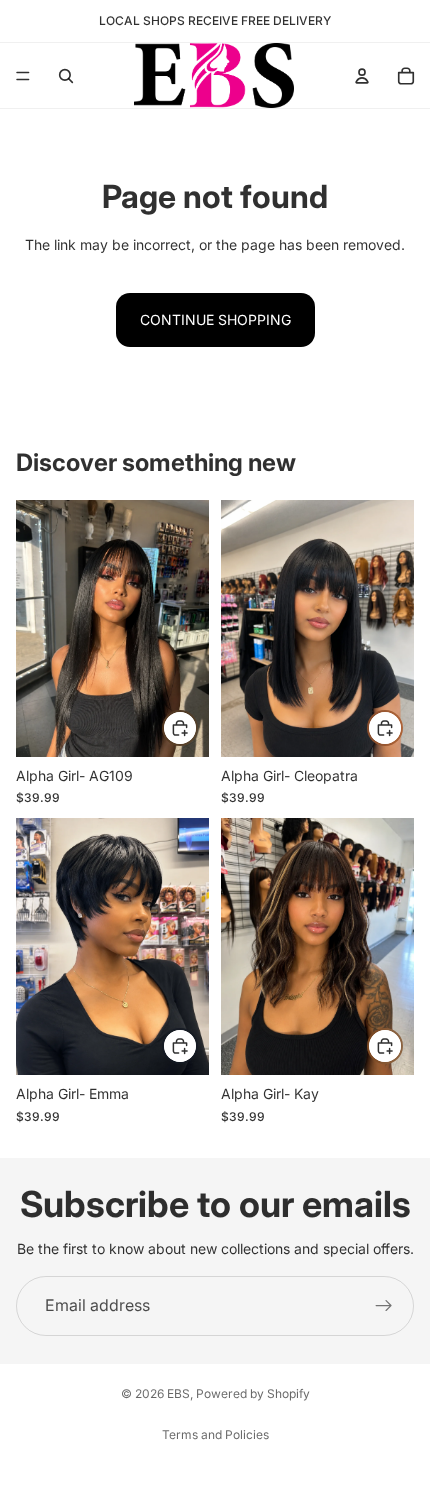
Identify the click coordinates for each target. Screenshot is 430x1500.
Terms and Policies (215, 1434)
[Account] (362, 76)
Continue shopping (215, 319)
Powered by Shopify (253, 1393)
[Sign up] (384, 1306)
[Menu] (23, 76)
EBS (178, 1393)
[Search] (66, 76)
